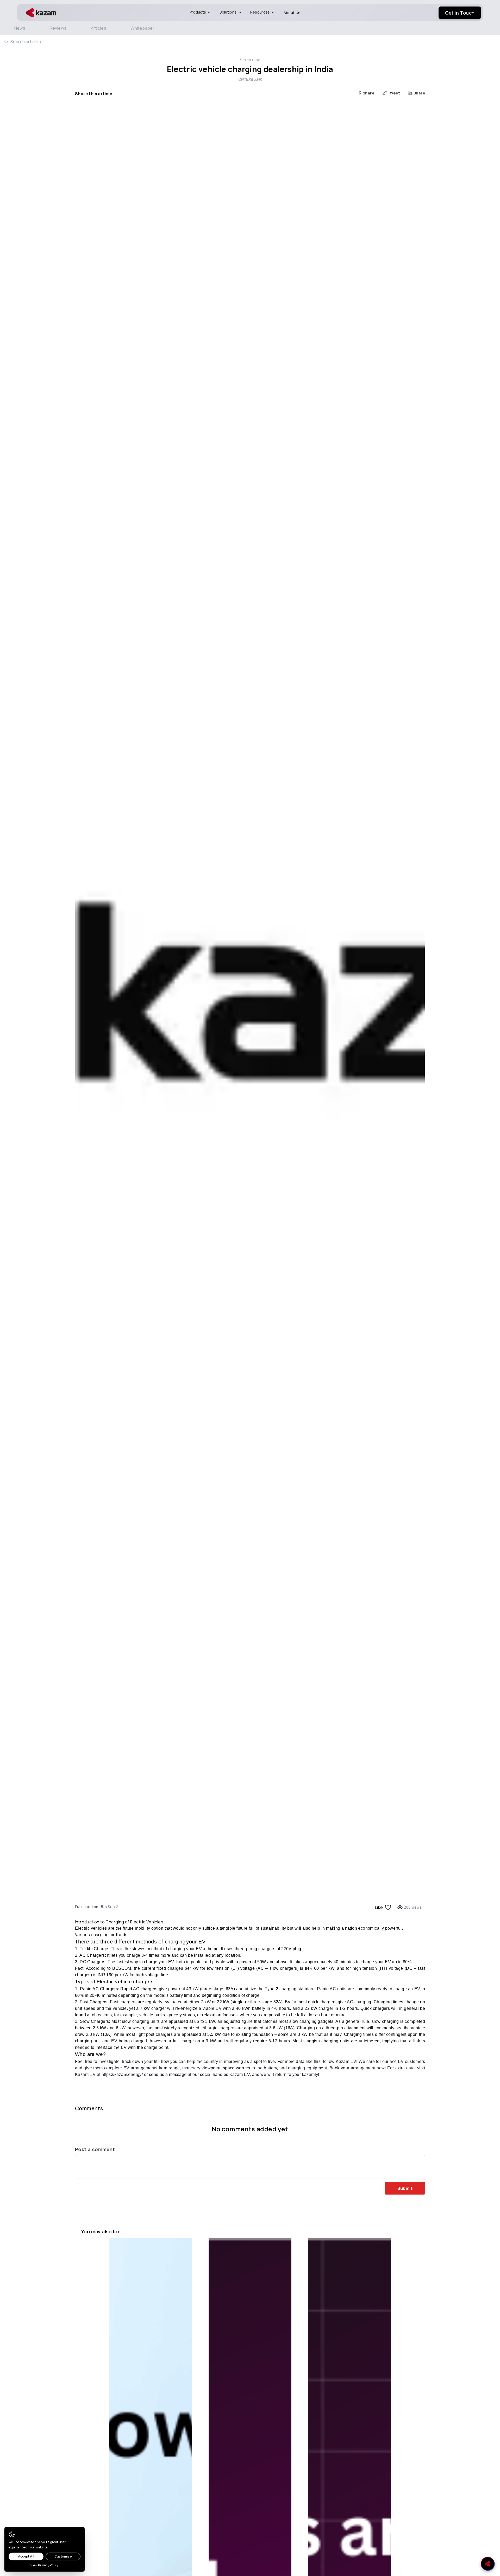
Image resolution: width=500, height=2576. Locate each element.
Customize (63, 2556)
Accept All (26, 2556)
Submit (405, 2188)
